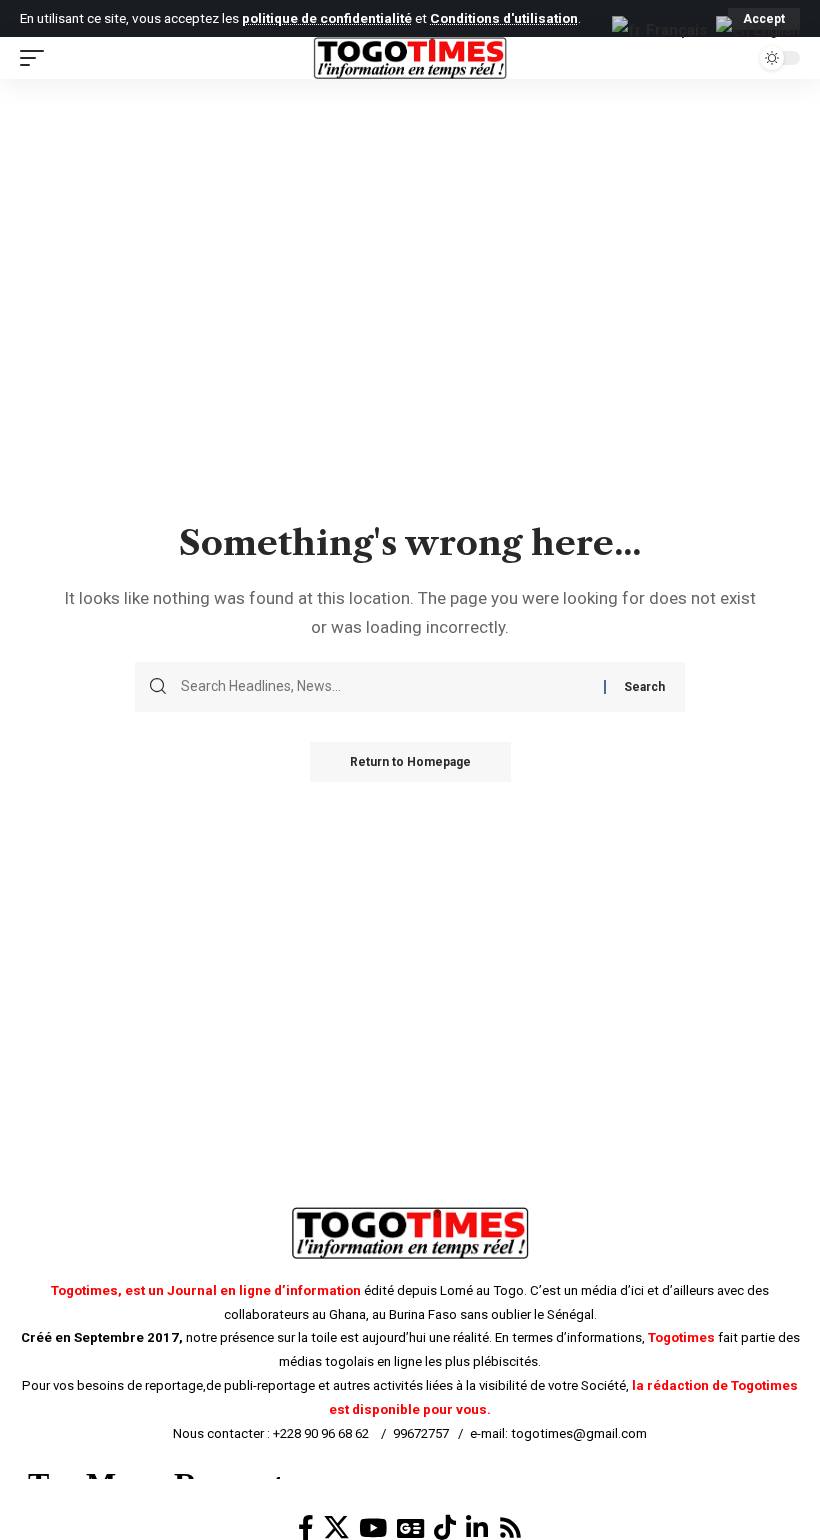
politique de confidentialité (327, 18)
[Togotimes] (410, 58)
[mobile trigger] (37, 58)
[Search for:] (385, 687)
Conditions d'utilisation (504, 18)
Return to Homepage (410, 762)
